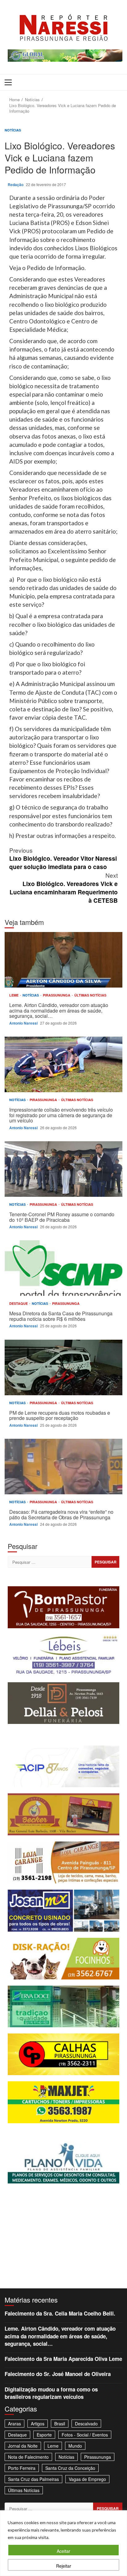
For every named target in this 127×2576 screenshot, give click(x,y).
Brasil (60, 2424)
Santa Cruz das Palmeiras (33, 2479)
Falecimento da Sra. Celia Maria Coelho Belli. (60, 2313)
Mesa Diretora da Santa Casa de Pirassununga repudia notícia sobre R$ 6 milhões (63, 1268)
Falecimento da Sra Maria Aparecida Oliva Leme (63, 2359)
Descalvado (86, 2424)
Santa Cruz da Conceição (70, 2468)
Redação (16, 185)
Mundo (75, 2446)
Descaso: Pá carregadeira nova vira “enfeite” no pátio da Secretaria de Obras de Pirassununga (63, 1467)
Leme (14, 995)
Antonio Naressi (24, 1023)
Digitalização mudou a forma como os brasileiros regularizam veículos (51, 2393)
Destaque (19, 1303)
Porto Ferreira (22, 2468)
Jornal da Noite (23, 2446)
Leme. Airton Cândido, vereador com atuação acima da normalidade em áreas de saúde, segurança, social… (63, 960)
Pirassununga (57, 995)
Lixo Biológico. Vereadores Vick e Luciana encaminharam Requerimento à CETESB (64, 888)
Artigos (38, 2424)
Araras (14, 2424)
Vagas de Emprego (87, 2479)
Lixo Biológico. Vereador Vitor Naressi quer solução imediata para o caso (63, 858)
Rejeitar (64, 2566)
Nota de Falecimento (28, 2457)
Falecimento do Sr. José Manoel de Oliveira (58, 2374)
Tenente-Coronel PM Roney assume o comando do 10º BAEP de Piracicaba (63, 1169)
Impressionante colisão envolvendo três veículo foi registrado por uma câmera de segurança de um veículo (63, 1064)
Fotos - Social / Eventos (85, 2435)
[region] (63, 2543)
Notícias (13, 130)
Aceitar (63, 2551)
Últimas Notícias (90, 995)
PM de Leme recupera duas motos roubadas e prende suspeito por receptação (63, 1367)
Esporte (44, 2435)
